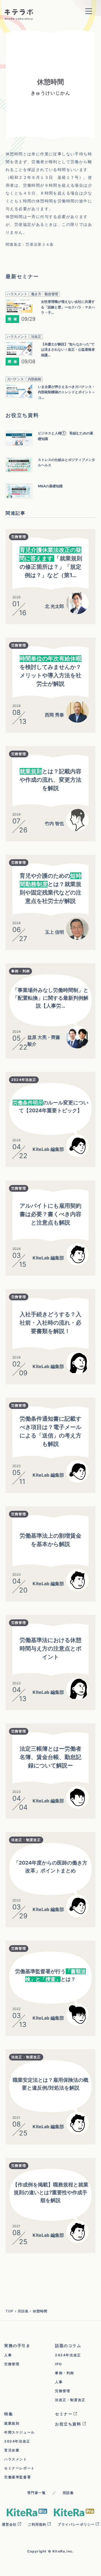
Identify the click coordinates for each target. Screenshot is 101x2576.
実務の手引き (17, 2346)
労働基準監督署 (18, 2477)
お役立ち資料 (68, 2424)
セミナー (64, 2414)
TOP (10, 2311)
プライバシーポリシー (76, 2524)
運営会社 (9, 2524)
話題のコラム (68, 2346)
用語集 (23, 2311)
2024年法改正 (24, 1080)
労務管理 (19, 537)
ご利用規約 (37, 2524)
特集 (9, 2414)
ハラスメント (16, 2459)
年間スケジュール (19, 2432)
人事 (8, 2355)
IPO (58, 2364)
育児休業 (12, 2450)
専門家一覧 (36, 2493)
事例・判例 (20, 971)
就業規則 (12, 2423)
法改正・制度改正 (26, 1840)
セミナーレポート (19, 2468)
